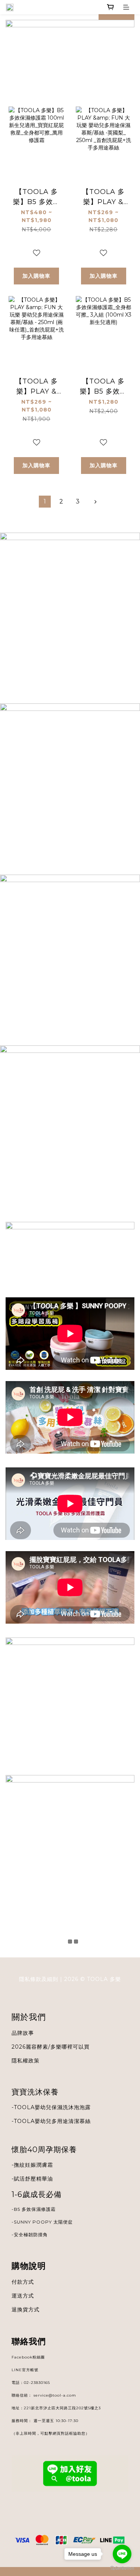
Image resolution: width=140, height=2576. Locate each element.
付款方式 (23, 2282)
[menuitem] (45, 502)
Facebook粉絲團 (28, 2357)
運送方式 (23, 2296)
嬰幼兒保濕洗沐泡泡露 (63, 2107)
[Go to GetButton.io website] (122, 2568)
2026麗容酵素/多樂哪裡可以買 (51, 2047)
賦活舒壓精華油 (33, 2179)
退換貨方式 (26, 2310)
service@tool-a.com (55, 2395)
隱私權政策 (26, 2061)
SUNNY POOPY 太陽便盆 (43, 2222)
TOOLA (24, 2121)
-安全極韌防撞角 (30, 2235)
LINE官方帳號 (25, 2370)
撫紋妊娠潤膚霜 (33, 2165)
